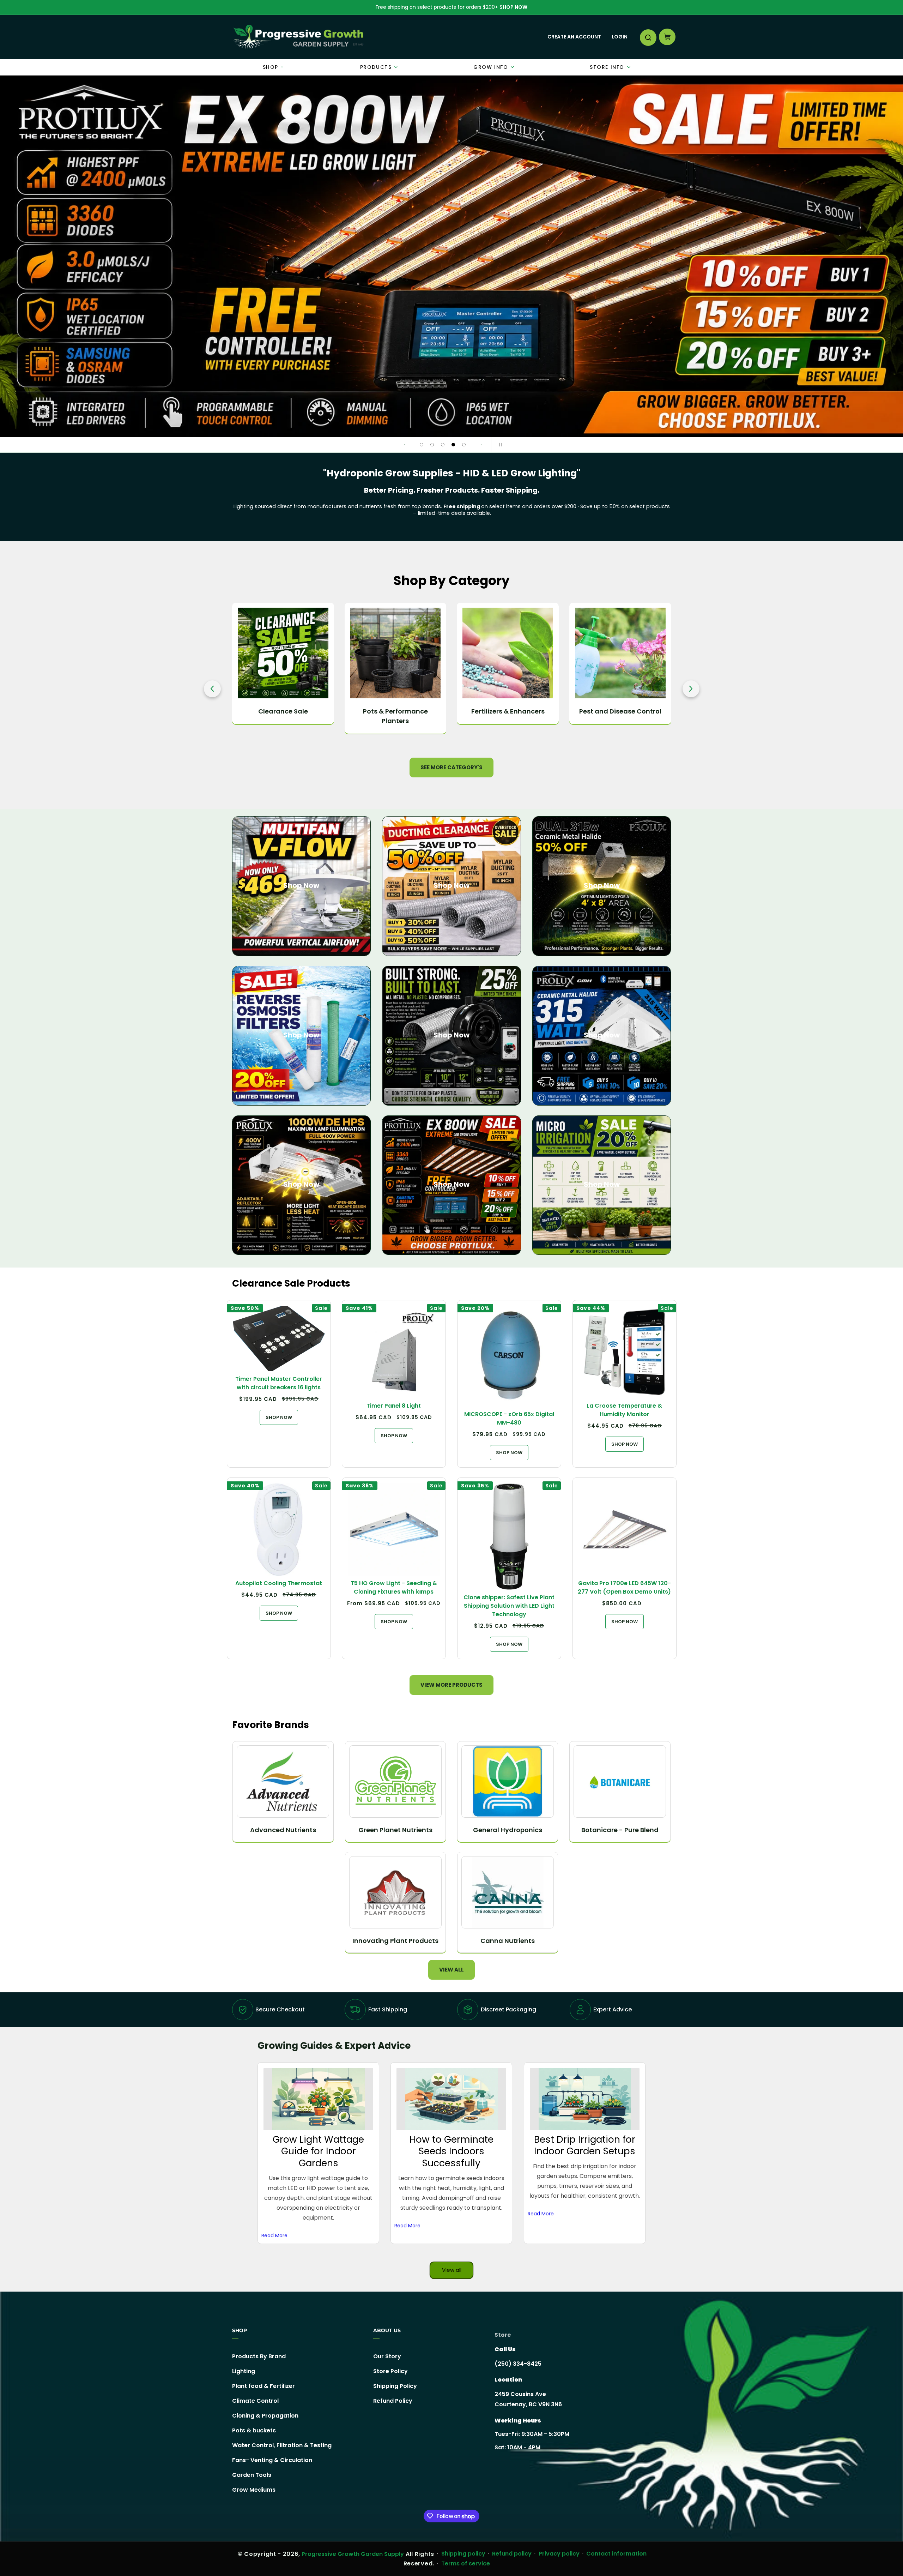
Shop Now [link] (451, 1184)
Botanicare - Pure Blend (620, 1830)
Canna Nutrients (508, 1941)
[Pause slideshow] (499, 445)
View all (451, 1970)
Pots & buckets (254, 2430)
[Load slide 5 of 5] (464, 445)
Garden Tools (252, 2475)
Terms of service (466, 2563)
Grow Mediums (254, 2490)
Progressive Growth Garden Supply (353, 2554)
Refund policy (512, 2554)
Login (620, 37)
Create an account (574, 37)
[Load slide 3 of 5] (443, 445)
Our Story (387, 2357)
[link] (451, 256)
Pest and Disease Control (508, 711)
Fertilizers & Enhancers (395, 711)
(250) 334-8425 (518, 2364)
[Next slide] (481, 445)
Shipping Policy (395, 2386)
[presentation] (212, 689)
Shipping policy (463, 2554)
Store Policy (390, 2371)
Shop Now (513, 7)
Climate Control (255, 2401)
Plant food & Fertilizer (263, 2386)
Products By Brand (259, 2357)
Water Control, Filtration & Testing (282, 2445)
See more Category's (451, 767)
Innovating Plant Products (395, 1941)
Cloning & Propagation (265, 2416)
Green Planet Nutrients (395, 1830)
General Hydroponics (508, 1830)
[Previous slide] (404, 445)
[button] (648, 37)
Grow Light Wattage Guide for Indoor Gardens (318, 2151)
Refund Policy (393, 2401)
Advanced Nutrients (283, 1830)
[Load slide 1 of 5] (422, 445)
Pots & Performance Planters (283, 716)
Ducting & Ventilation (620, 711)
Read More (274, 2235)
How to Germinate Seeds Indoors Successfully (451, 2151)
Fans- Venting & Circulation (272, 2460)
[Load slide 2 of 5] (432, 445)
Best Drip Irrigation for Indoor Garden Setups (585, 2145)
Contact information (616, 2554)
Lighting (244, 2371)
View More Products (451, 1685)
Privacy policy (559, 2554)
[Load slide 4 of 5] (453, 445)
